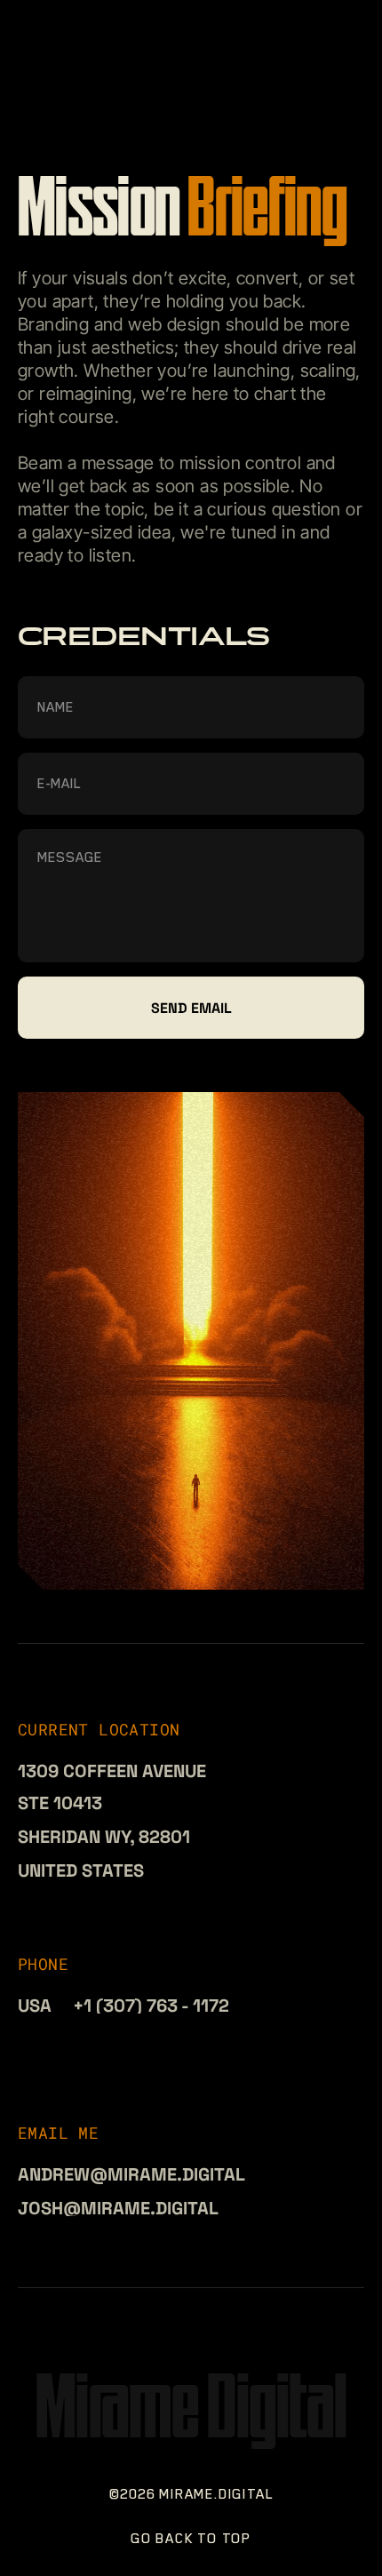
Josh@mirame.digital (118, 2208)
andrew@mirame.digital (131, 2174)
